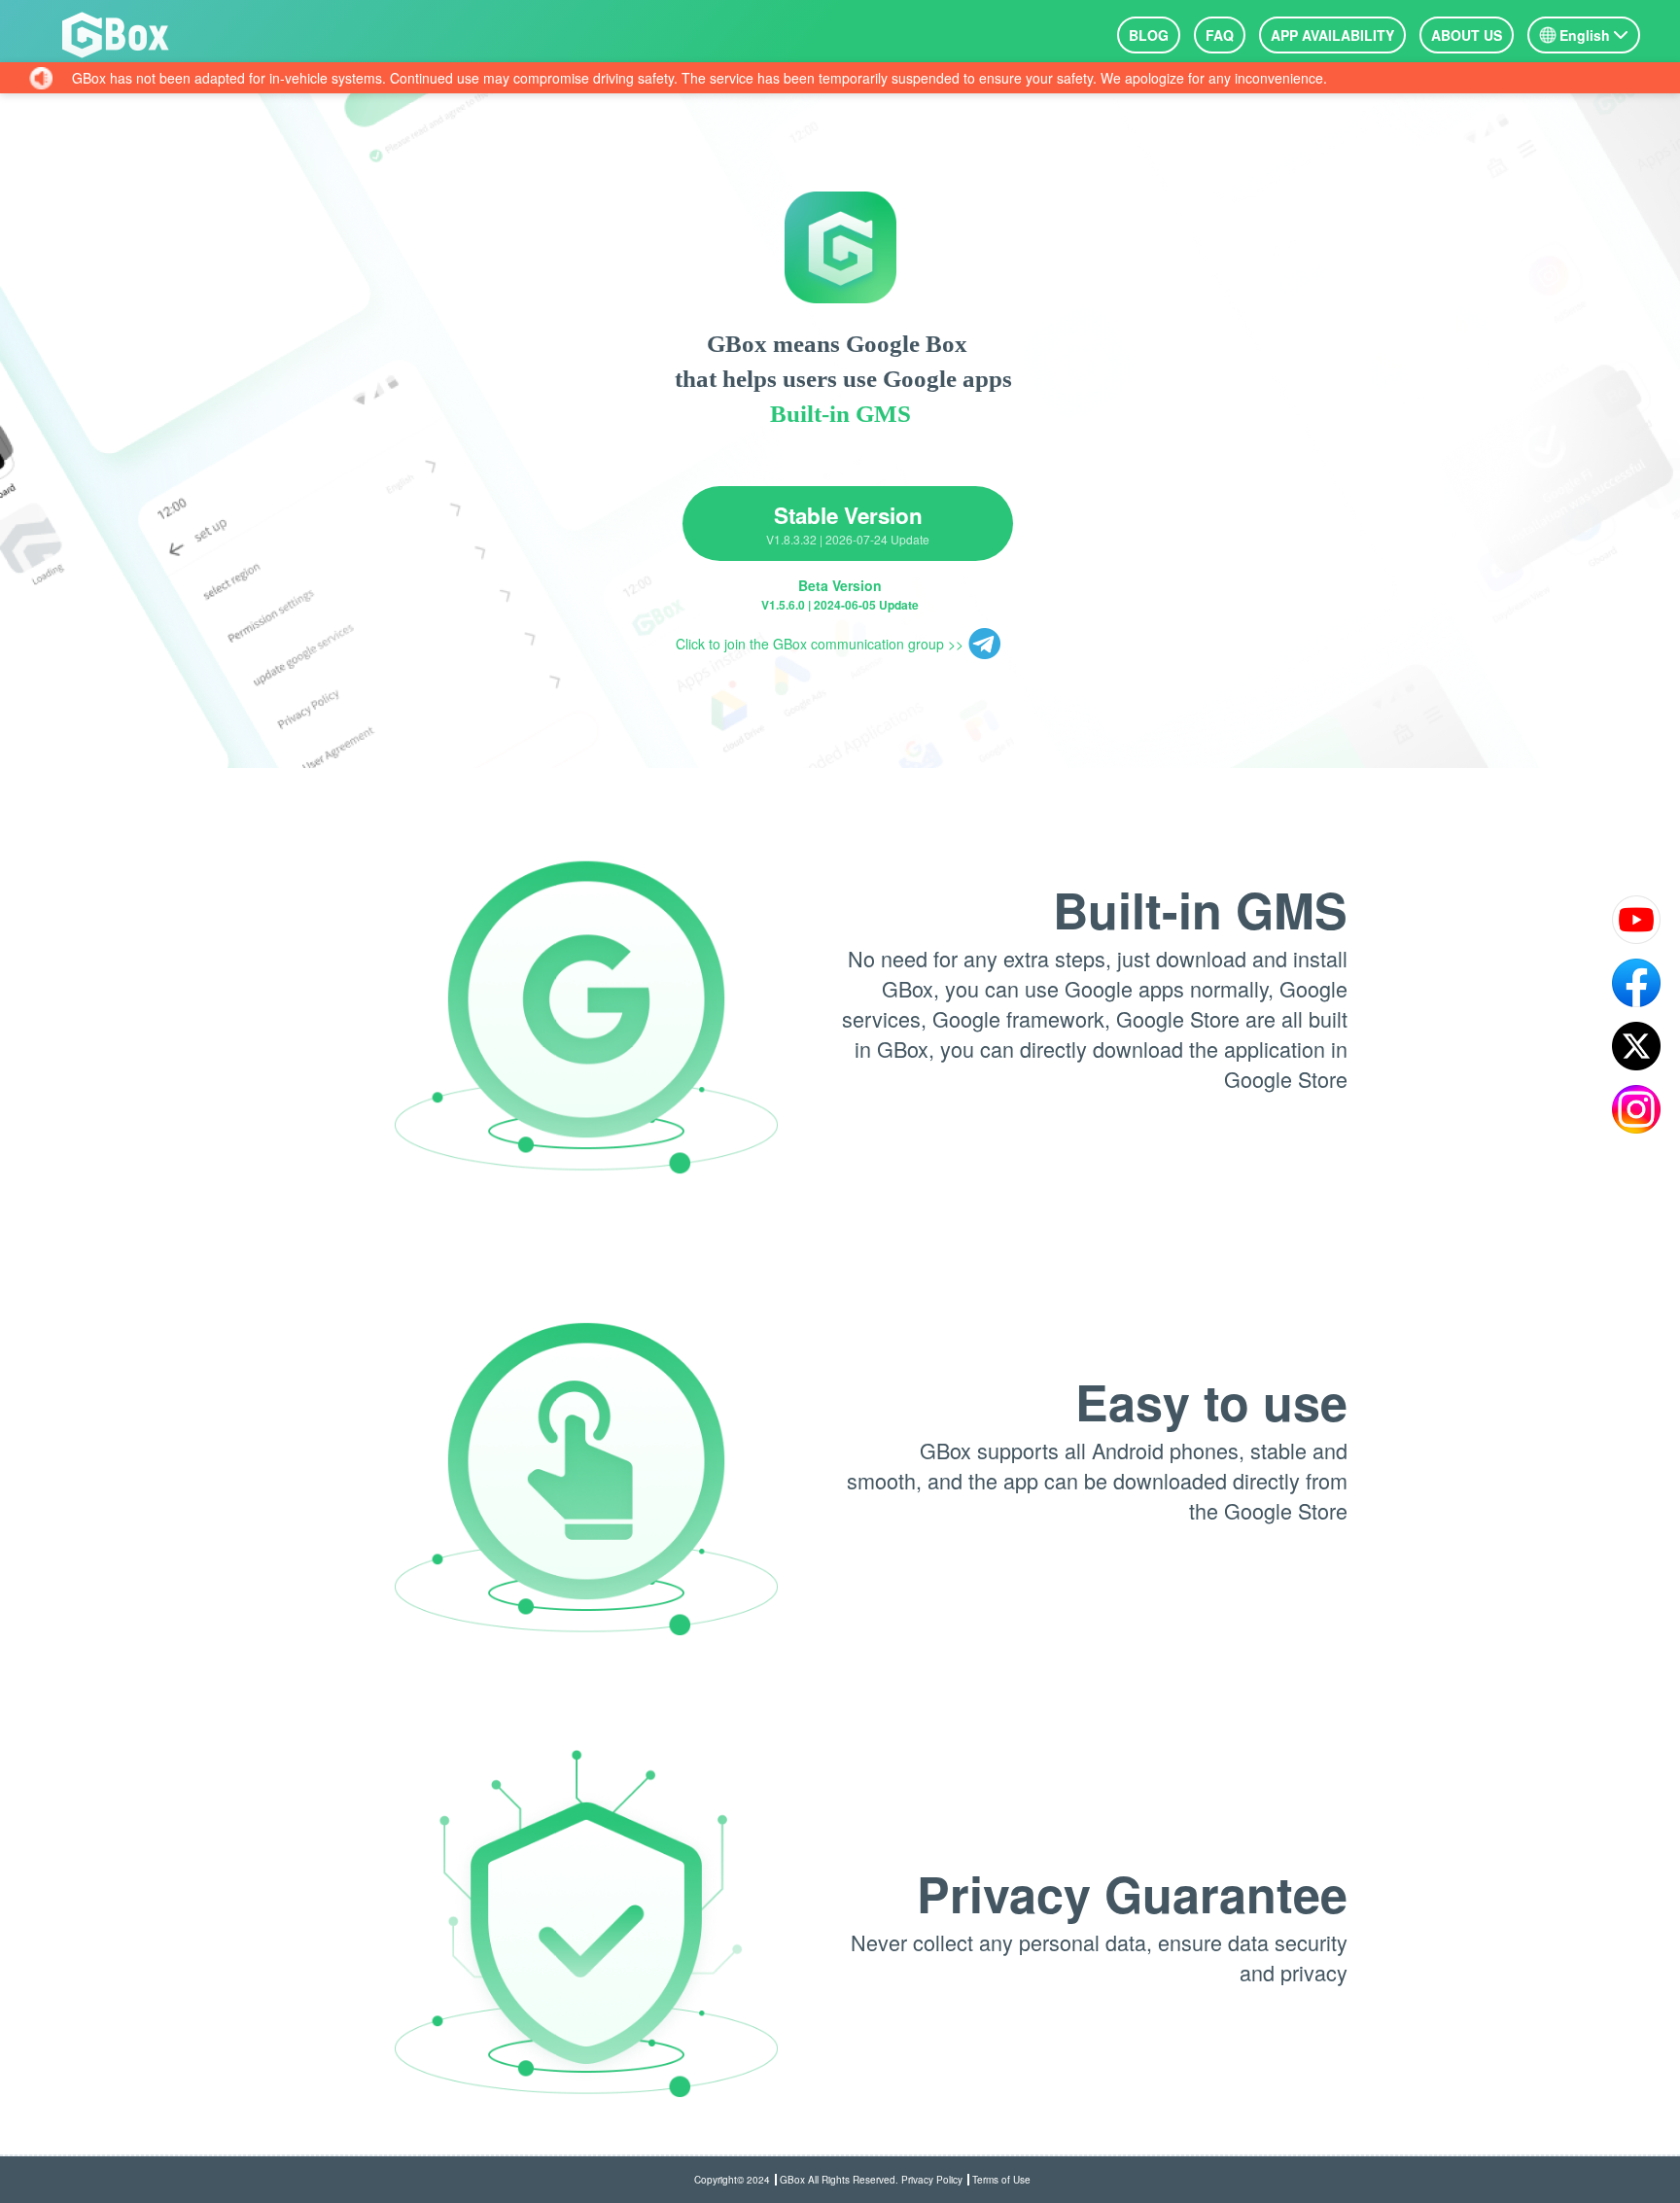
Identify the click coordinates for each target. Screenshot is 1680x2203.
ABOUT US (1467, 35)
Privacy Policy (932, 2180)
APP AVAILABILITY (1332, 35)
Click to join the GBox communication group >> (820, 644)
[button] (1584, 35)
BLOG (1149, 35)
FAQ (1220, 35)
